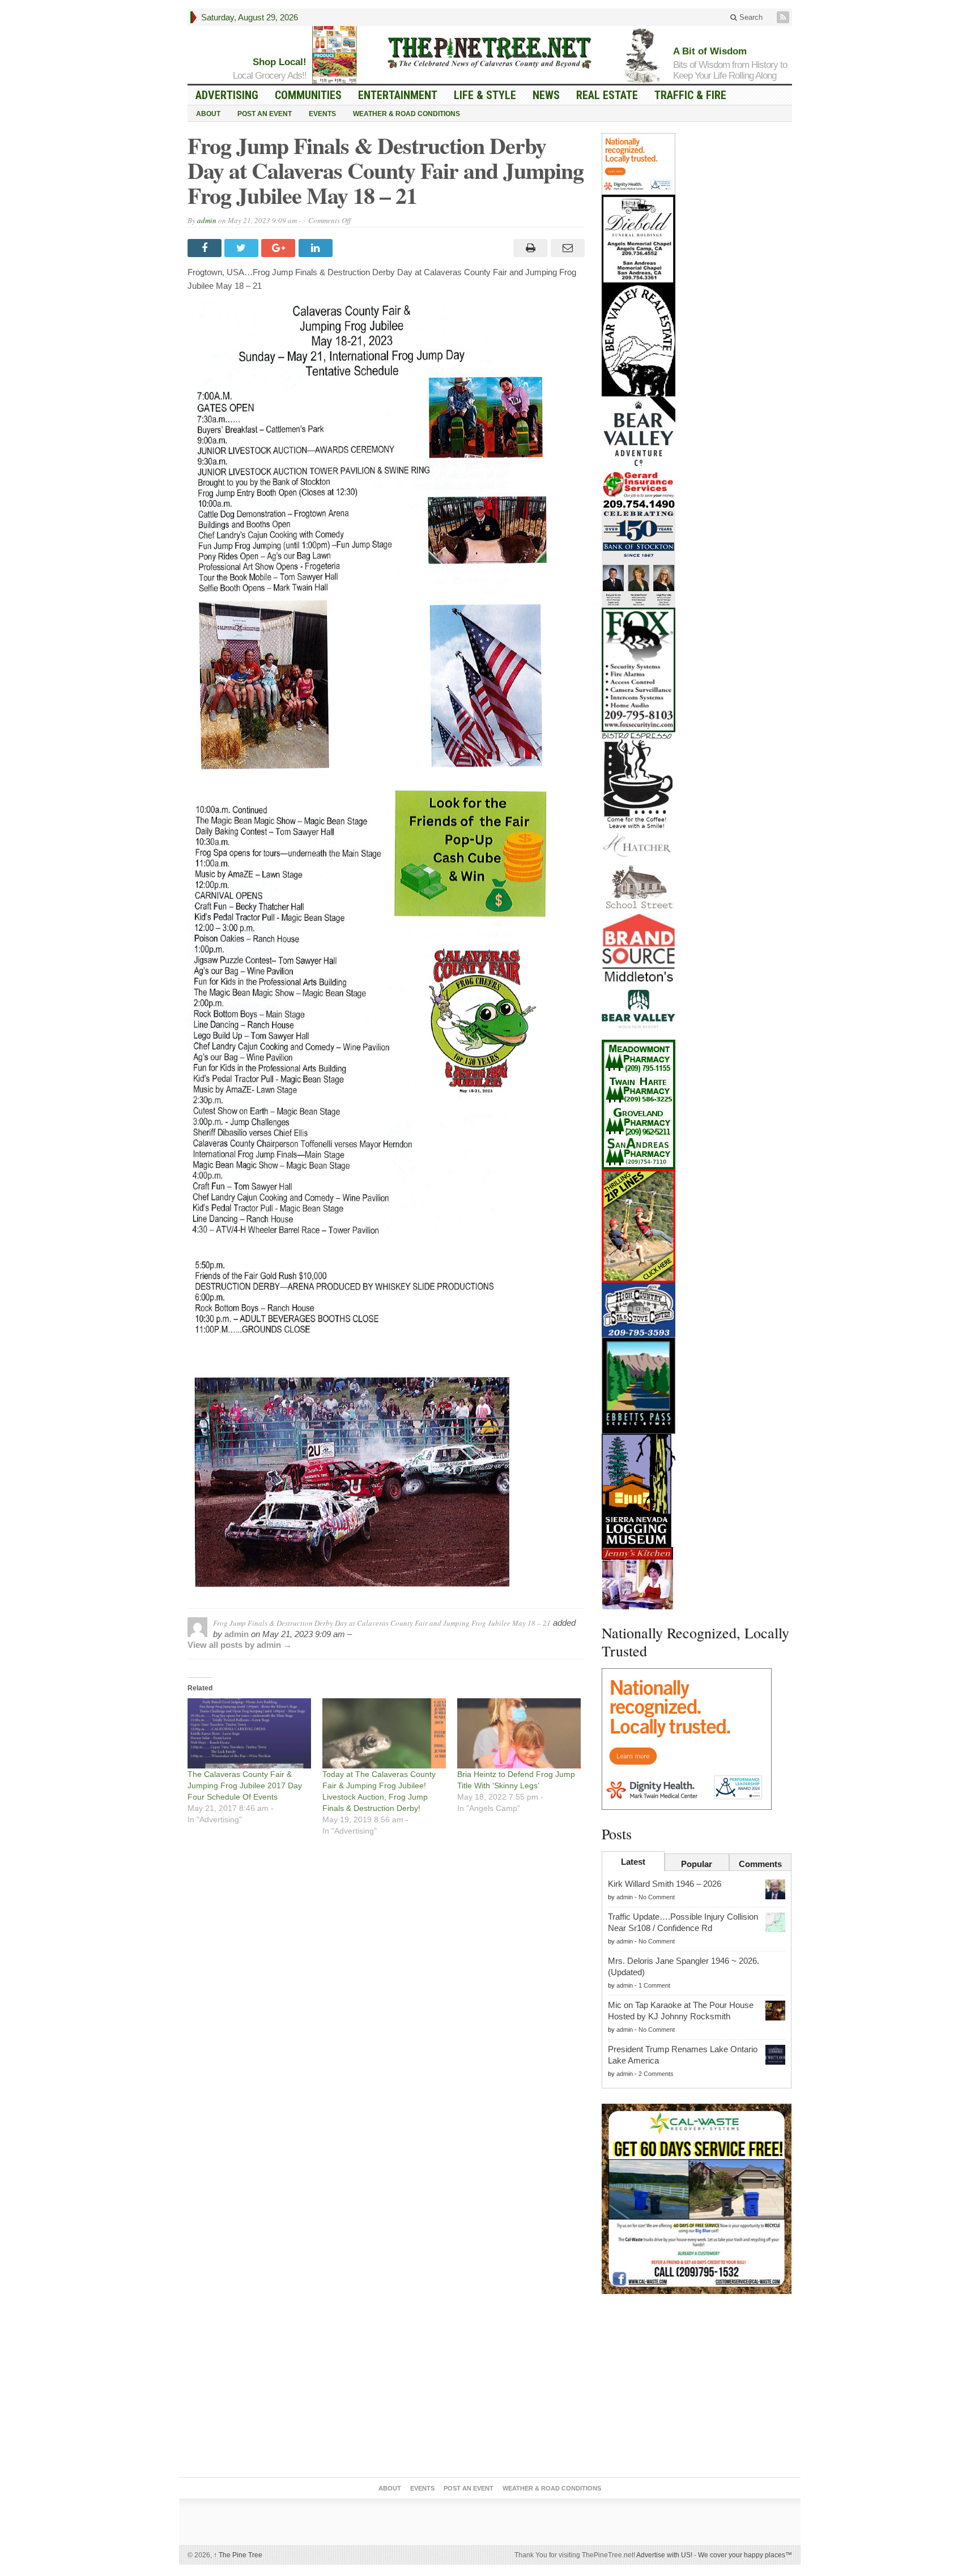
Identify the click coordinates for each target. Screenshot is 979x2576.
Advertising (227, 95)
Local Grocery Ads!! (270, 76)
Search (750, 17)
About (208, 114)
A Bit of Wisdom (710, 51)
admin (207, 220)
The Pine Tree (238, 2555)
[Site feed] (784, 17)
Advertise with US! (664, 2555)
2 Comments (656, 2074)
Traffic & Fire (690, 95)
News (546, 95)
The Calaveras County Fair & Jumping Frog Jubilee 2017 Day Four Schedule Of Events (245, 1785)
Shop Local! (280, 62)
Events (322, 114)
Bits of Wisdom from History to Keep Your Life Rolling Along (730, 70)
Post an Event (265, 114)
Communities (308, 95)
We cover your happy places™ (745, 2555)
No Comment (657, 1897)
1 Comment (654, 1985)
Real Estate (607, 95)
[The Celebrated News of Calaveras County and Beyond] (489, 52)
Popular (697, 1864)
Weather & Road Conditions (407, 114)
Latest (633, 1862)
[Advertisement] (697, 2388)
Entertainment (398, 95)
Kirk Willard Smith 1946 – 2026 (665, 1884)
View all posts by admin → (240, 1645)
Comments (760, 1864)
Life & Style (485, 95)
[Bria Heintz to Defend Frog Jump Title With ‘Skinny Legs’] (519, 1734)
